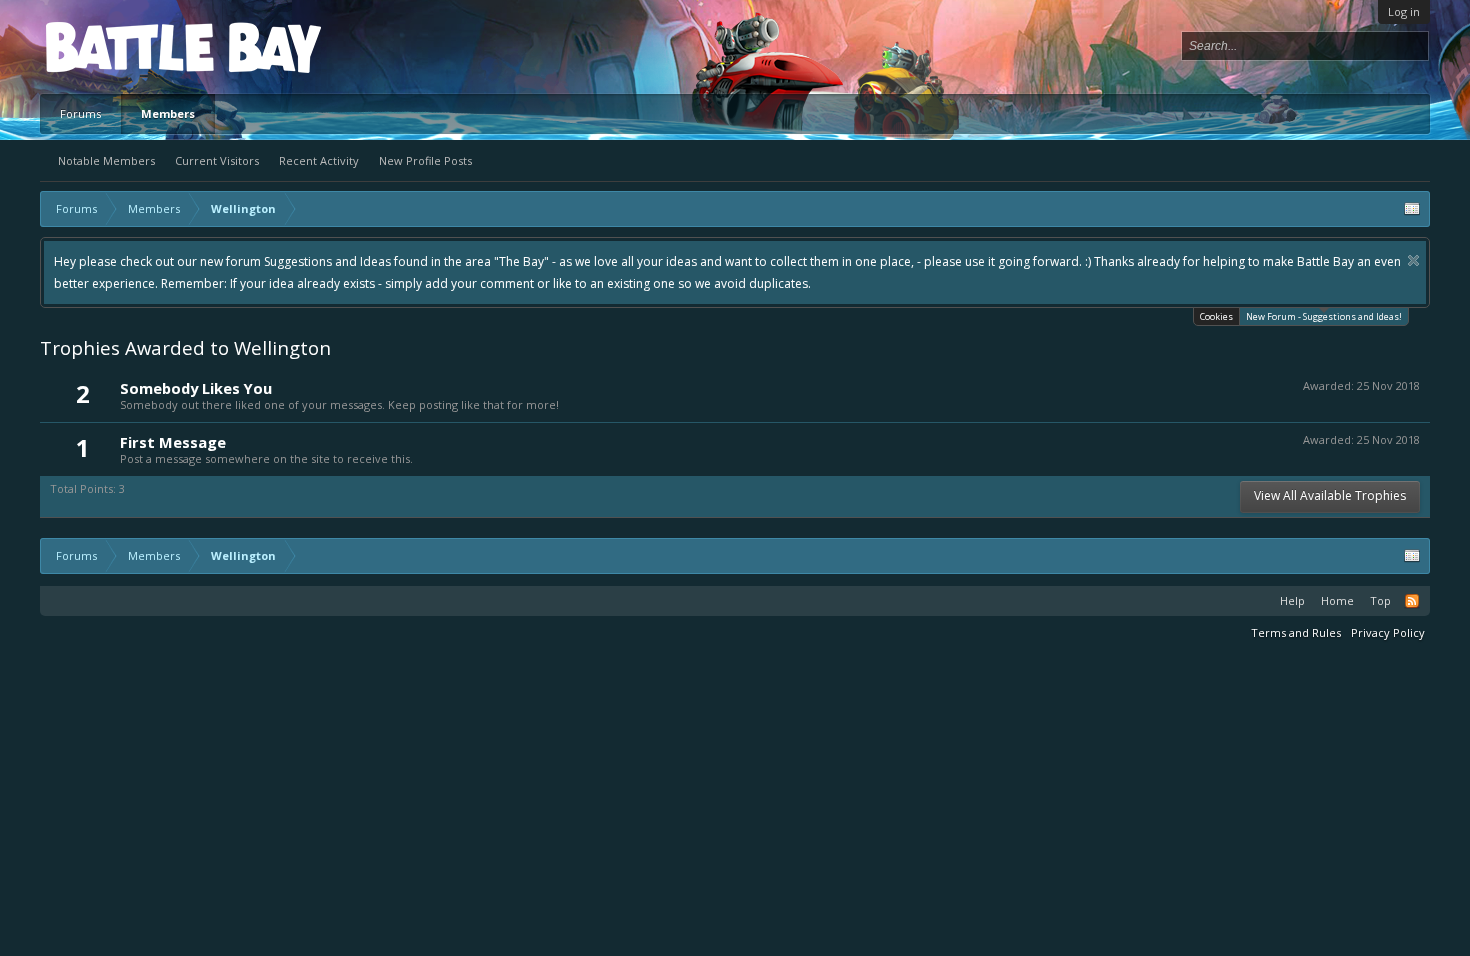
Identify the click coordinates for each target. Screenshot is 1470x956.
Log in (1404, 11)
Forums (80, 113)
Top (1380, 600)
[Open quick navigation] (1412, 209)
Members (168, 113)
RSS (1412, 601)
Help (1292, 600)
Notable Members (106, 160)
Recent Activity (319, 160)
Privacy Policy (1388, 632)
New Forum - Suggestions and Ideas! (1324, 316)
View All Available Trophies (1330, 495)
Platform (119, 46)
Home (1337, 600)
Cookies (1216, 316)
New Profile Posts (425, 160)
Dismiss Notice (1413, 260)
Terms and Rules (1296, 632)
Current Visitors (217, 160)
